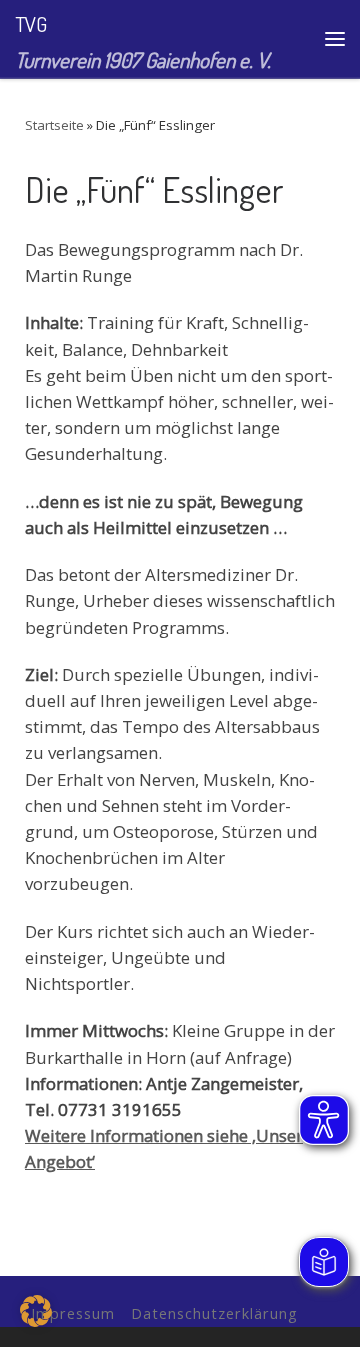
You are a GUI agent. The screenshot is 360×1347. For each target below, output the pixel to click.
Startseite (54, 125)
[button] (36, 1311)
